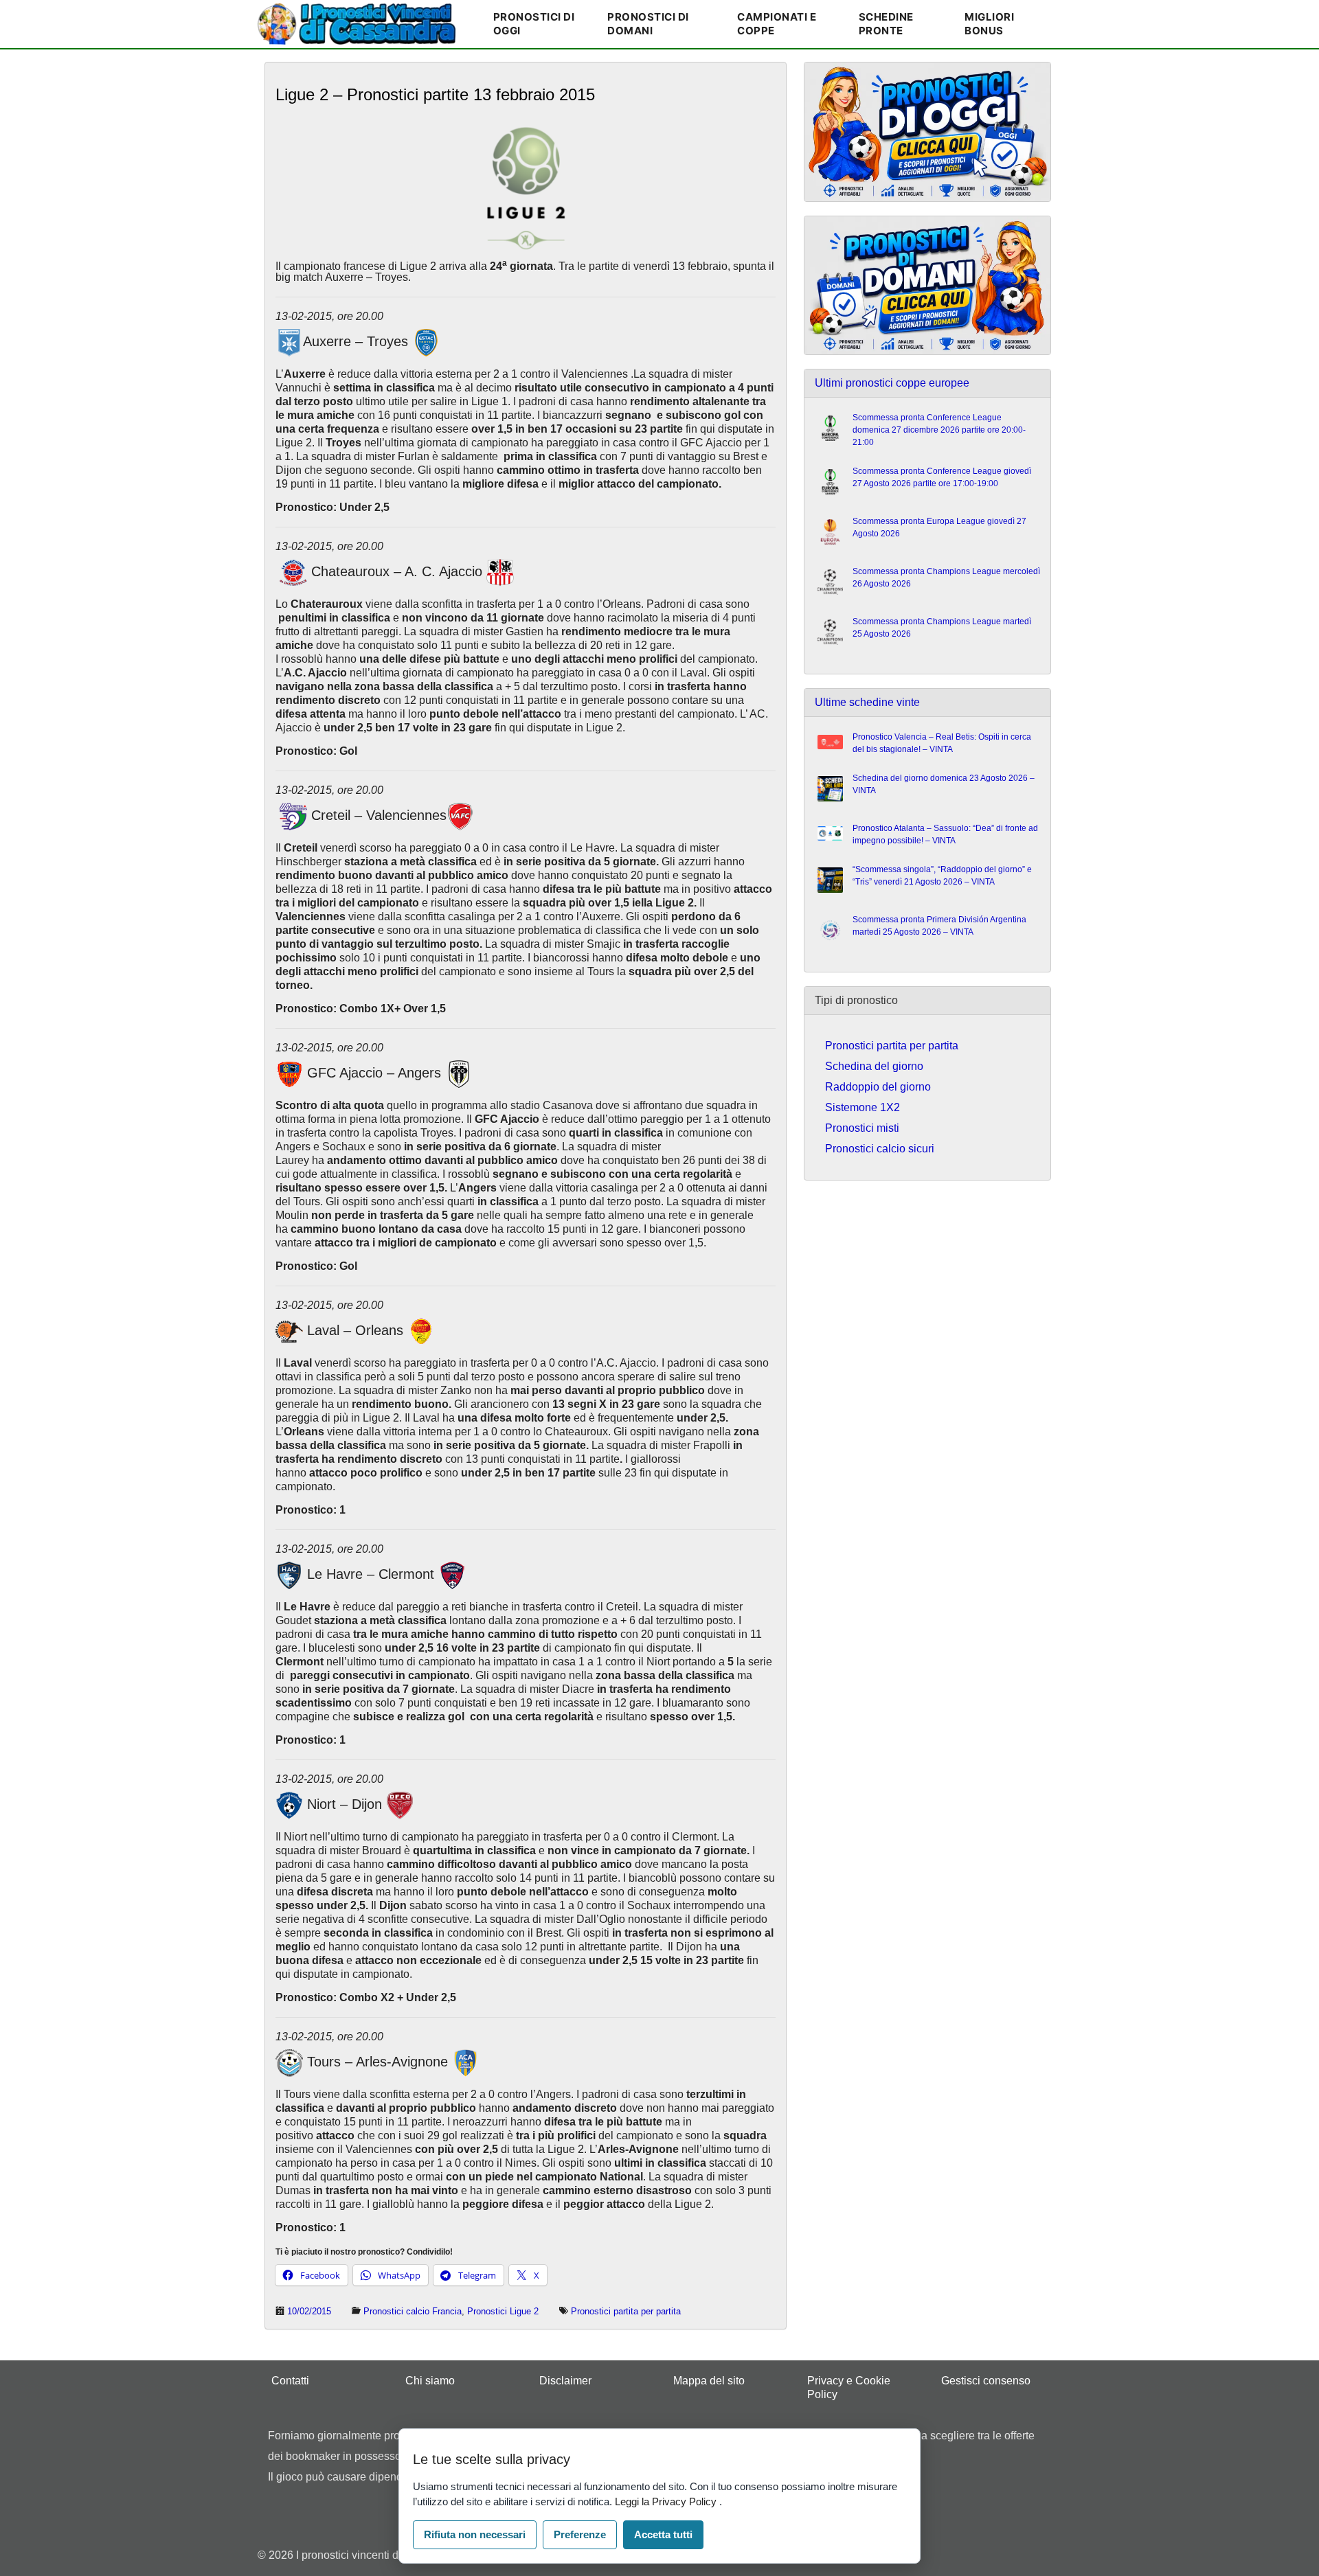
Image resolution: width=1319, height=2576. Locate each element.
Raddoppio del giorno (878, 1087)
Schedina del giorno (874, 1066)
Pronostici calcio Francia (413, 2311)
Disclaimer (565, 2381)
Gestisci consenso (986, 2381)
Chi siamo (430, 2381)
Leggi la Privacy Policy (667, 2501)
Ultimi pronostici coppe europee (892, 383)
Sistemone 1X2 (863, 1107)
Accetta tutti (663, 2534)
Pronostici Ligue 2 (503, 2311)
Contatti (290, 2381)
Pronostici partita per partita (626, 2311)
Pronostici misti (862, 1128)
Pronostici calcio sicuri (880, 1149)
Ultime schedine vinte (867, 702)
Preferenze (580, 2534)
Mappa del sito (709, 2381)
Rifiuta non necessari (475, 2534)
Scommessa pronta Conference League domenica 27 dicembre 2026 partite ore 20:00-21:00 (939, 430)
